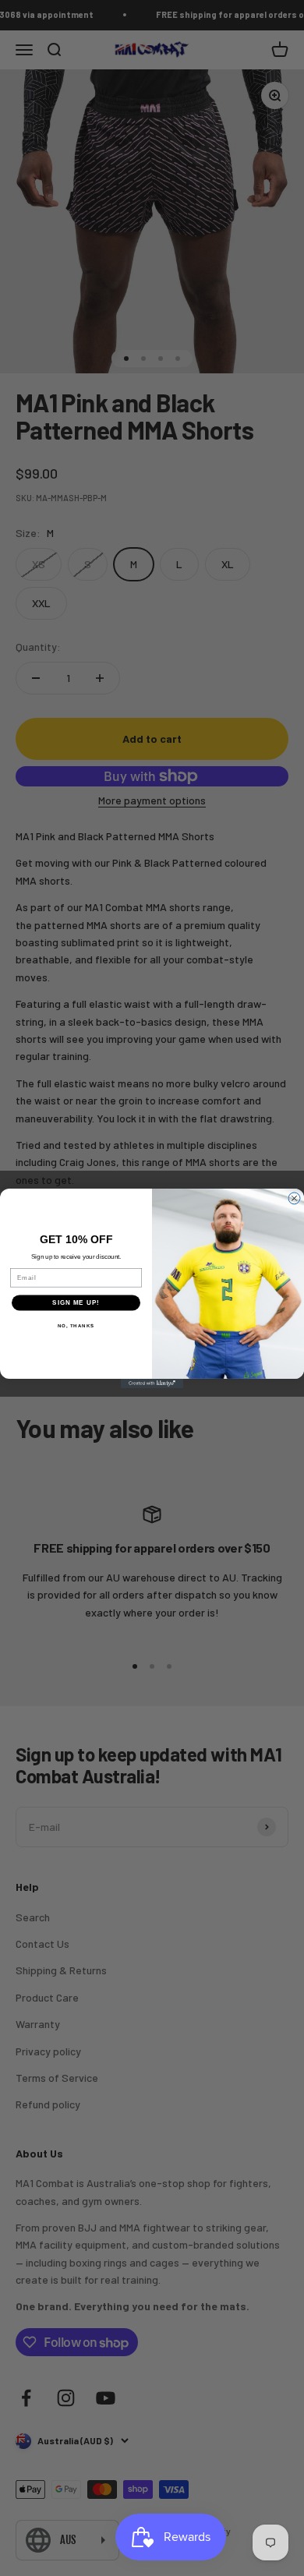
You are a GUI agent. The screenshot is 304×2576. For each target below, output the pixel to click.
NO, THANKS (76, 1325)
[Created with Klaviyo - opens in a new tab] (152, 1383)
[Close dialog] (294, 1198)
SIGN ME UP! (76, 1302)
